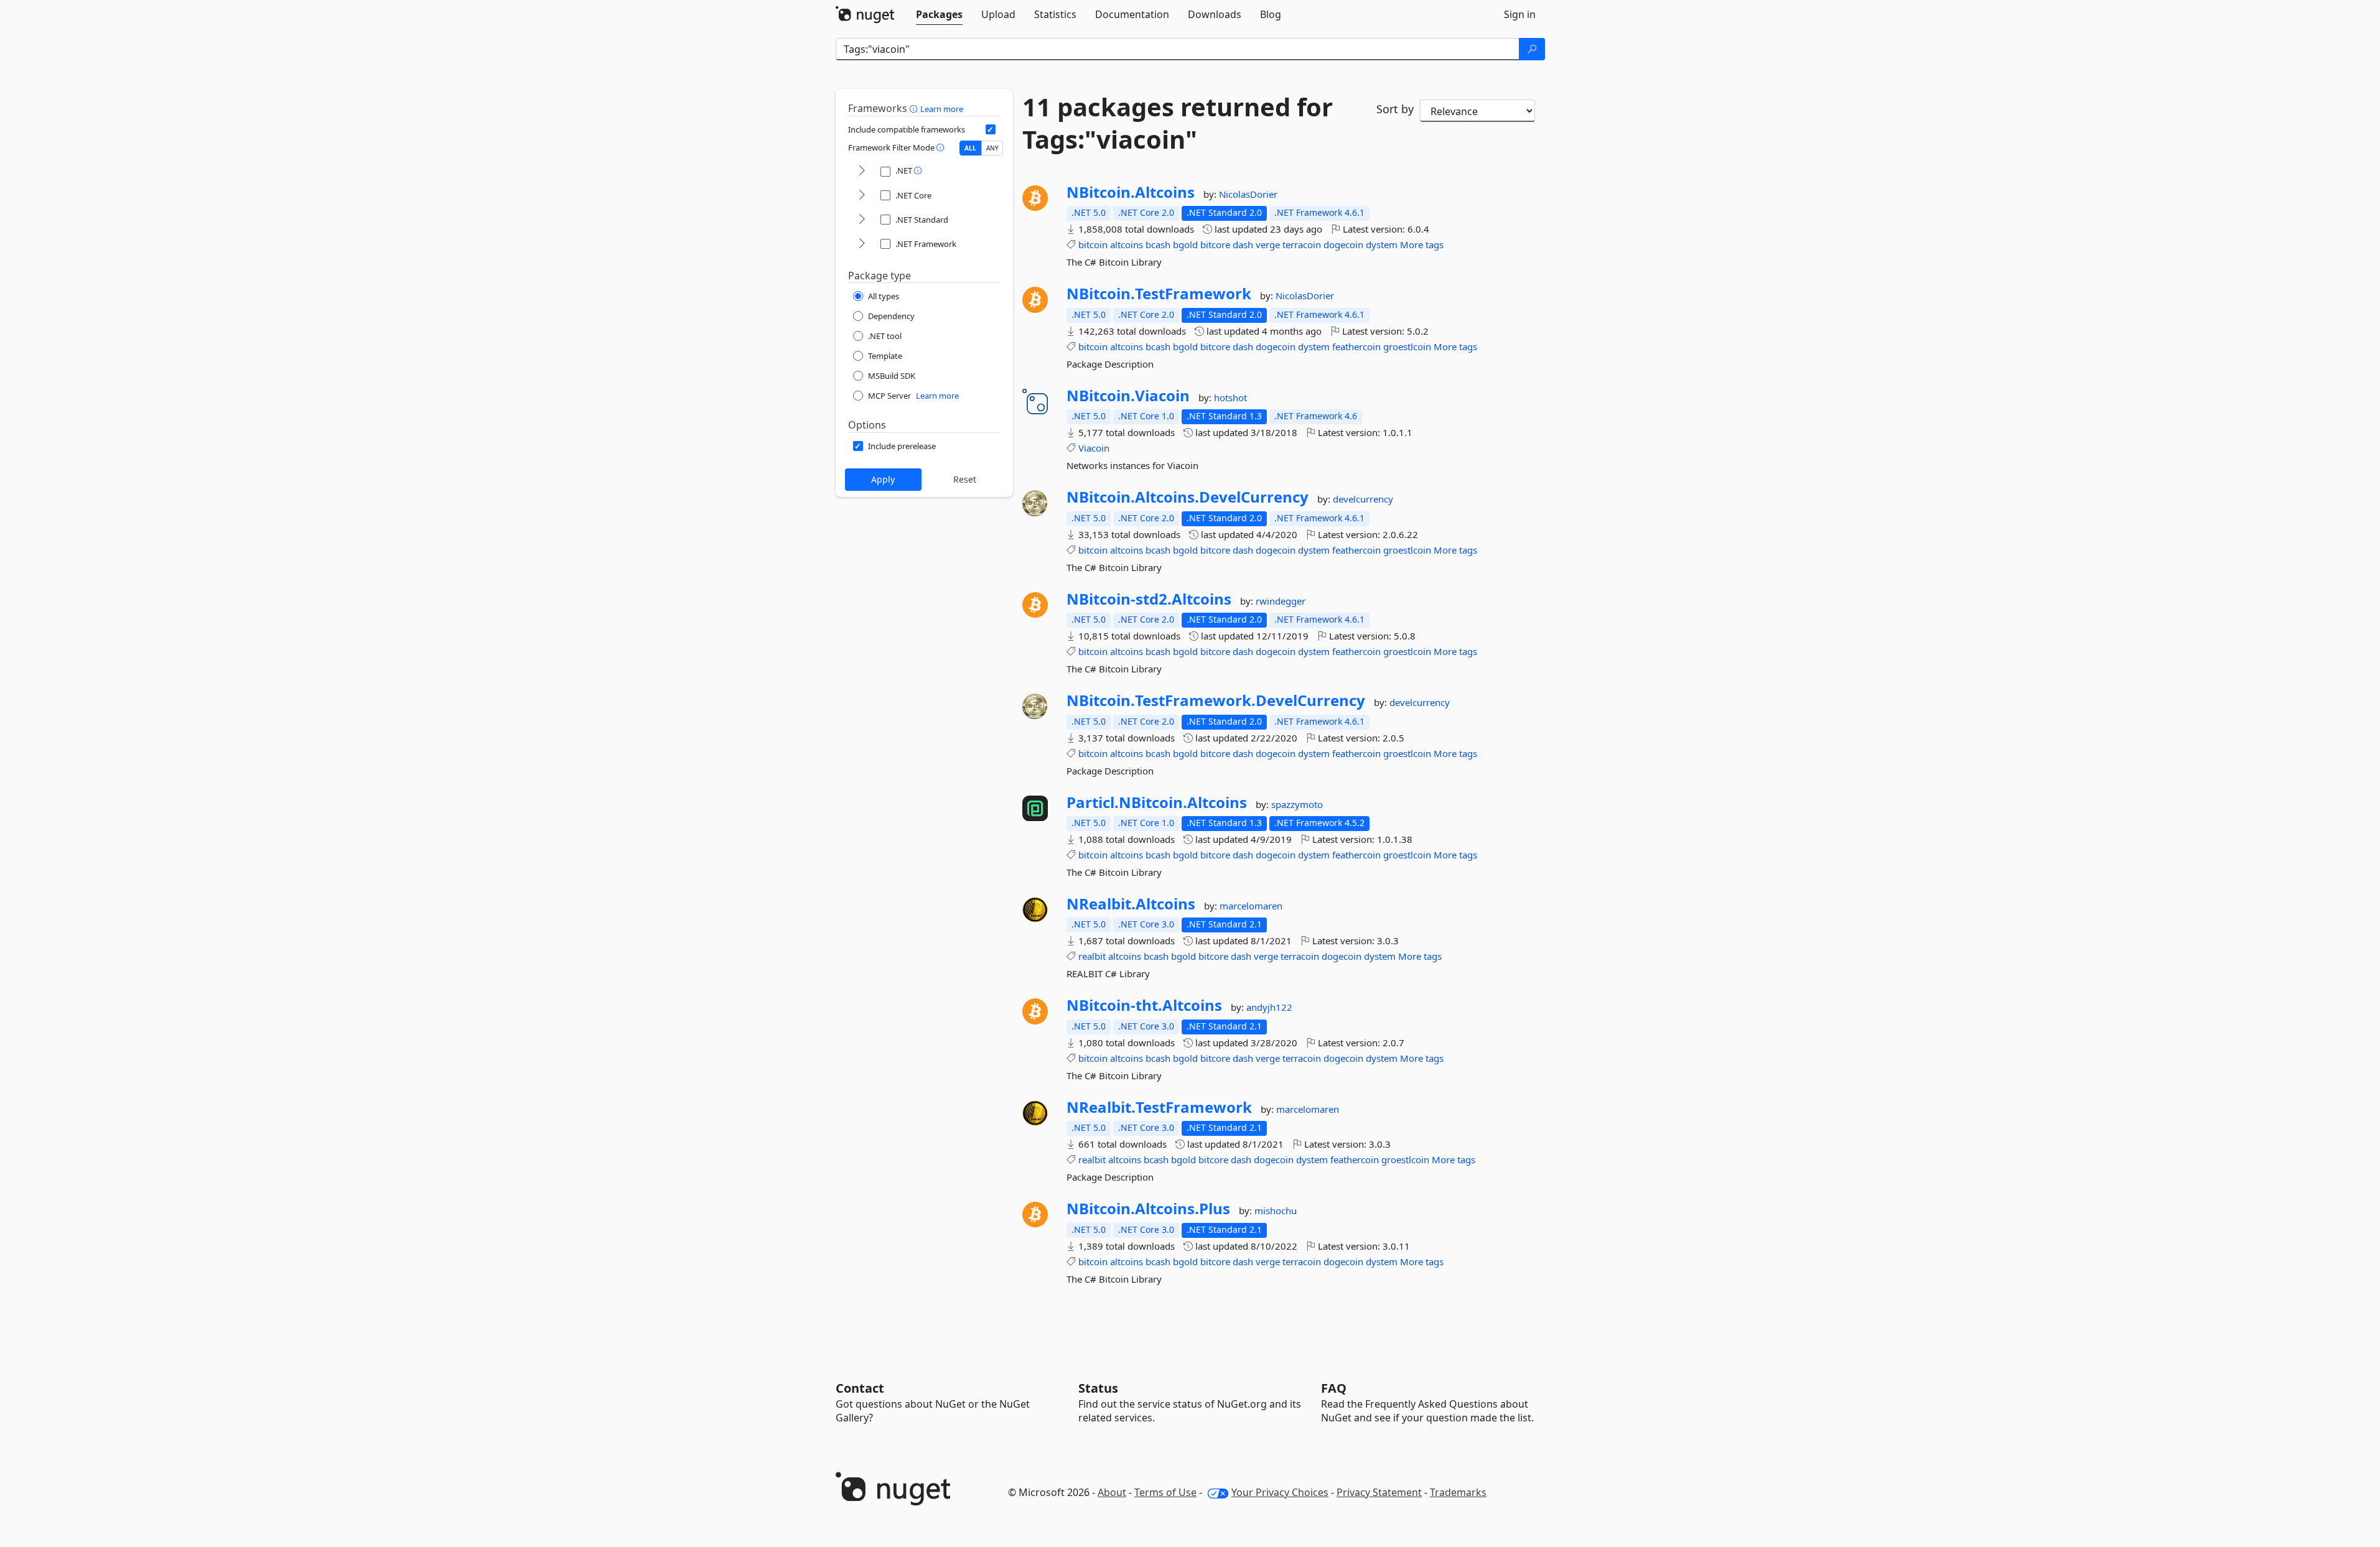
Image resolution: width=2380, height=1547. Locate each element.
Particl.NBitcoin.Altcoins (1157, 802)
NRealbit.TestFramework (1159, 1107)
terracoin (1302, 244)
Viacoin (1094, 448)
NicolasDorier (1248, 194)
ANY (992, 148)
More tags (1422, 244)
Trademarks (1458, 1492)
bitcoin (1093, 244)
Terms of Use (1165, 1492)
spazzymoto (1297, 804)
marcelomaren (1251, 906)
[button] (915, 108)
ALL (970, 148)
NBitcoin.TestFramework (1159, 294)
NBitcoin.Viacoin (1128, 396)
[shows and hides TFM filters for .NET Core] (862, 196)
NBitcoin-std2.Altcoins (1149, 599)
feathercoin (1356, 346)
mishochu (1276, 1210)
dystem (1382, 244)
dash (1243, 244)
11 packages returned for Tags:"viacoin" (1178, 123)
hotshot (1230, 397)
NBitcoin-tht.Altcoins (1144, 1005)
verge (1268, 244)
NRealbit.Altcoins (1131, 904)
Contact (860, 1388)
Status (1098, 1388)
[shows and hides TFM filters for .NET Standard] (862, 220)
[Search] (1532, 49)
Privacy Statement (1379, 1492)
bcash (1158, 244)
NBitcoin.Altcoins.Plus (1148, 1209)
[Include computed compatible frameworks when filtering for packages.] (991, 129)
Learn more (942, 109)
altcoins (1127, 244)
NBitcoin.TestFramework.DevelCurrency (1216, 700)
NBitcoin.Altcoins (1131, 192)
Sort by (1395, 109)
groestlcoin (1407, 346)
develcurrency (1363, 499)
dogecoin (1343, 244)
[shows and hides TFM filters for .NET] (862, 171)
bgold (1185, 244)
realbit (1092, 956)
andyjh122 (1269, 1007)
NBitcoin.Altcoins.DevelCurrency (1188, 497)
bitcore (1215, 244)
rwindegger (1281, 601)
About (1112, 1492)
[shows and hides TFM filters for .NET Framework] (862, 244)
